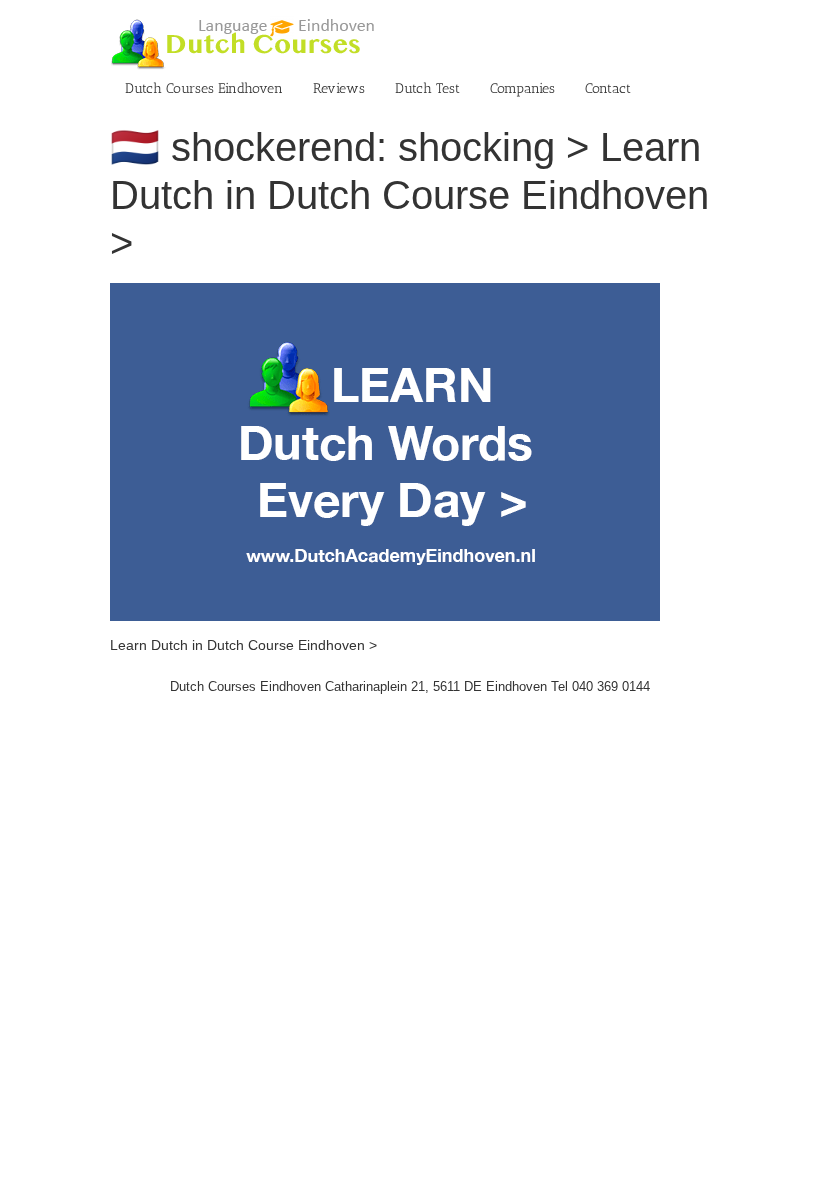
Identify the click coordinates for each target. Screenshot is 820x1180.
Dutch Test (427, 88)
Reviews (339, 88)
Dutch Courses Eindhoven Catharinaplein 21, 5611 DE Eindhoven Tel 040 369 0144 (410, 686)
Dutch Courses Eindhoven (204, 88)
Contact (608, 88)
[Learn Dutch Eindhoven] (385, 293)
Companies (522, 88)
